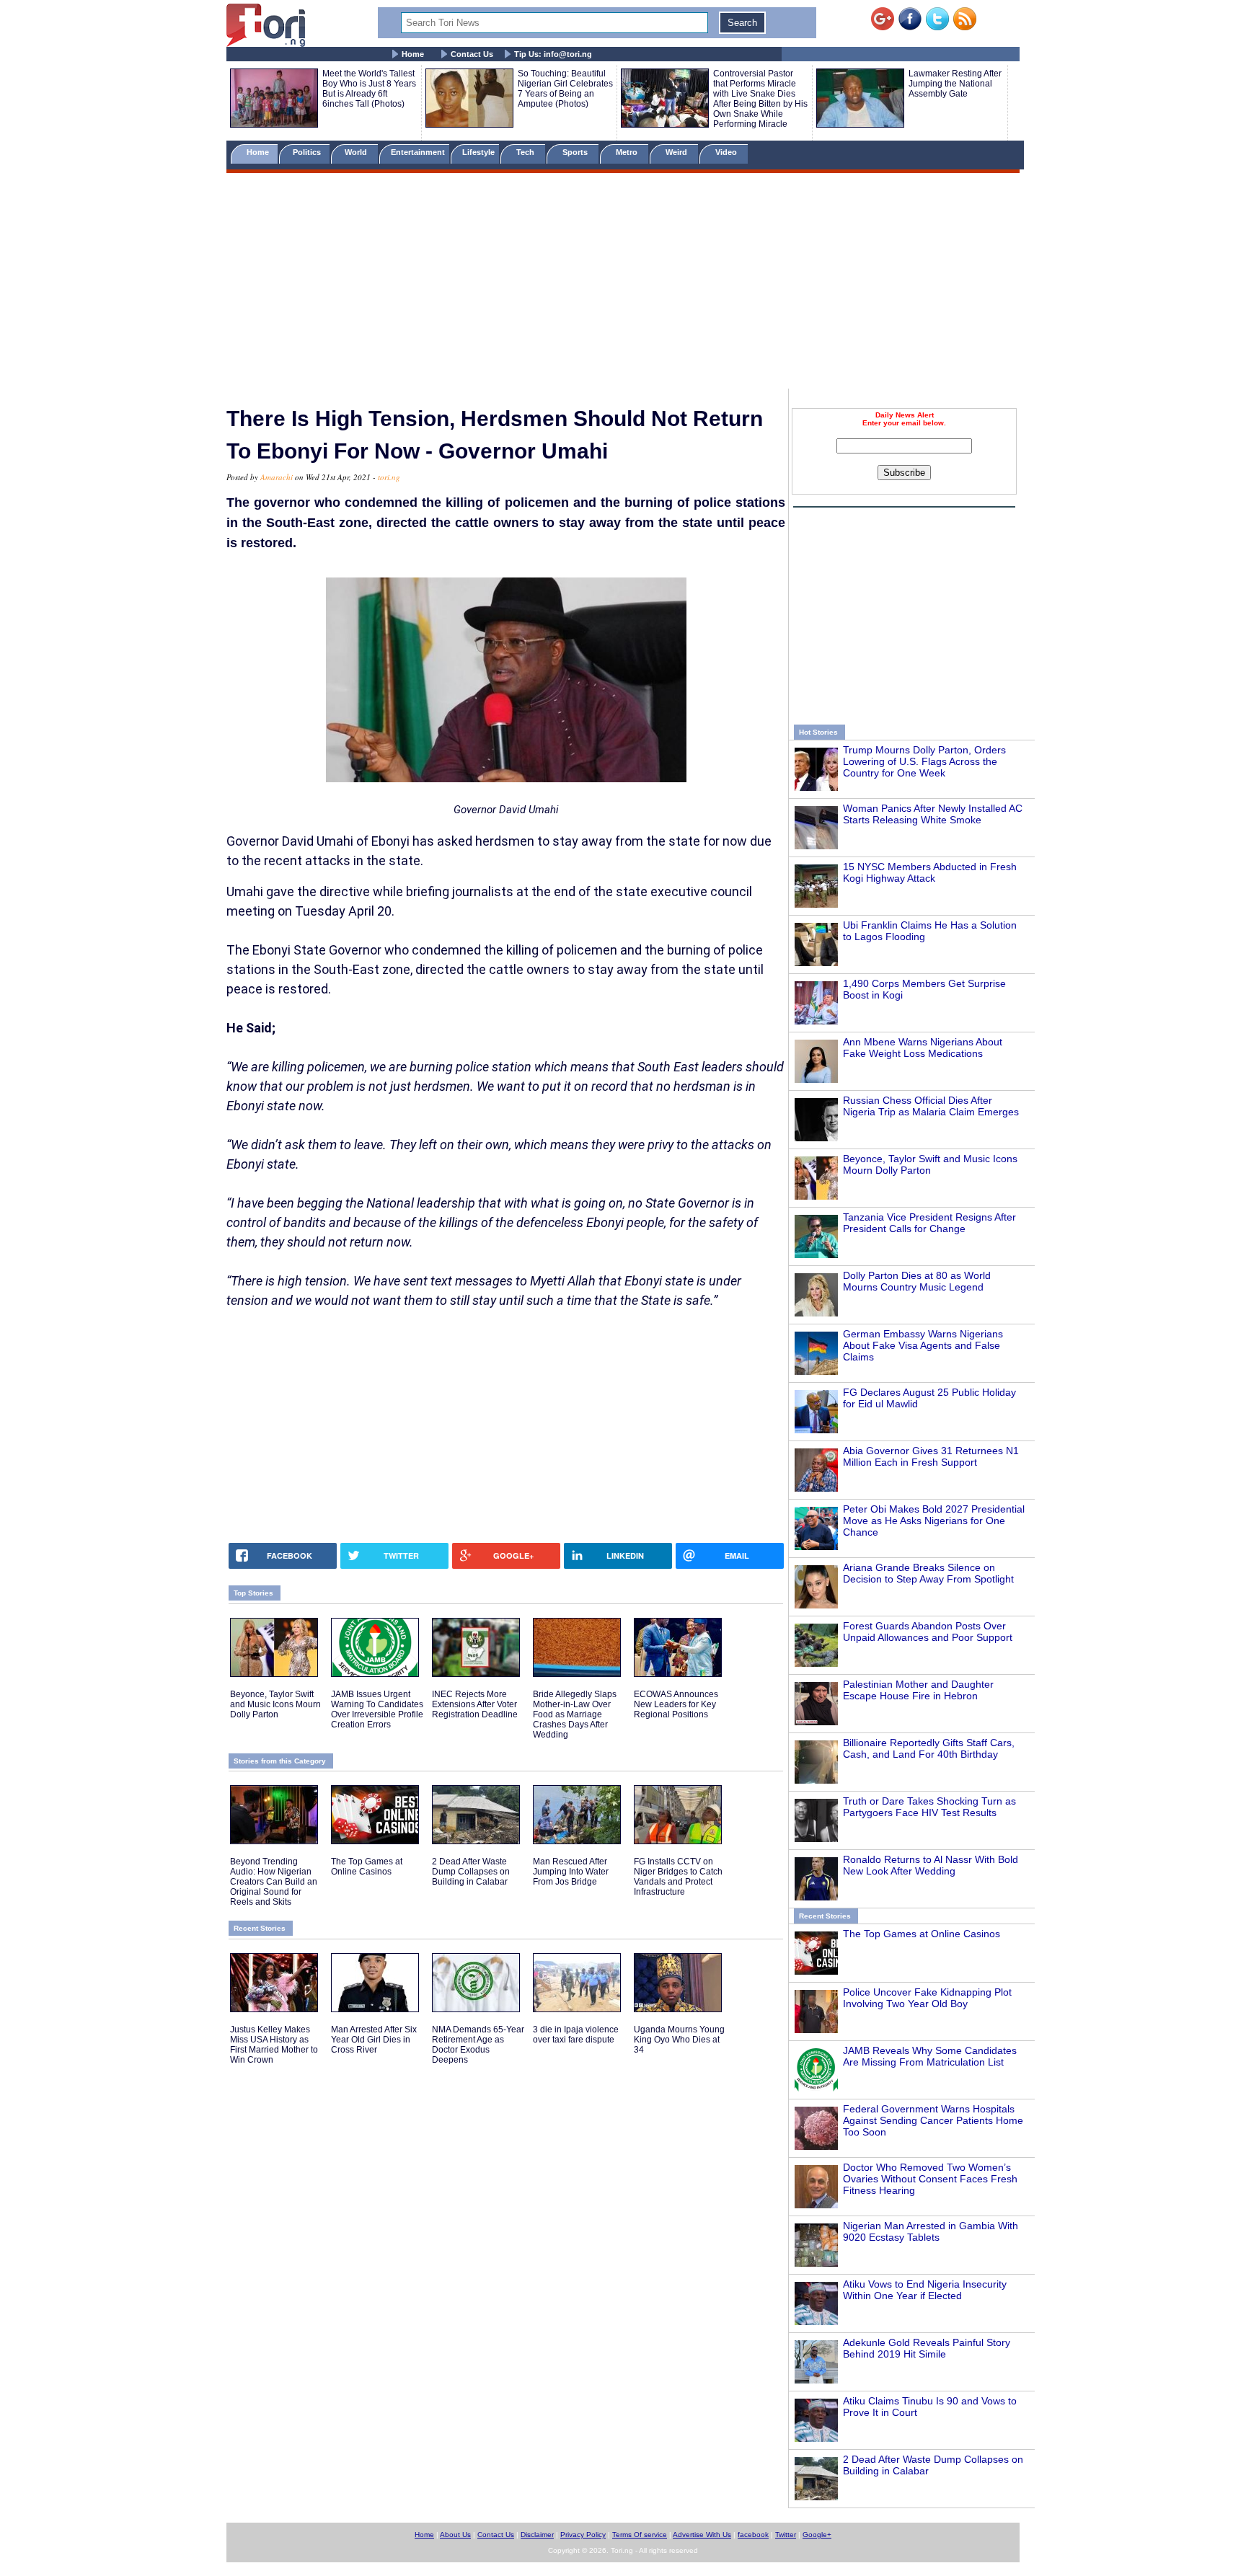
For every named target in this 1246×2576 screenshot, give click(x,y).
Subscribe (904, 473)
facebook (753, 2535)
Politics (308, 152)
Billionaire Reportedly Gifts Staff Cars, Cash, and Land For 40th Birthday (929, 1748)
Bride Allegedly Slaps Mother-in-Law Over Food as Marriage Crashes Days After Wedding (575, 1714)
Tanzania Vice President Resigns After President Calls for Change (929, 1223)
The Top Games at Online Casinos (922, 1934)
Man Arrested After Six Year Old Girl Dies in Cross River (374, 2040)
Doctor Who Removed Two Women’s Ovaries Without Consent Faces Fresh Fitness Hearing (930, 2179)
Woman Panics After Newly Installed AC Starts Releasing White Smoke (933, 814)
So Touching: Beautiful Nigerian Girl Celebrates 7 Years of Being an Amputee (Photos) (565, 89)
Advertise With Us (702, 2535)
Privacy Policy (583, 2535)
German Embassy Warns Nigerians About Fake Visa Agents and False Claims (923, 1345)
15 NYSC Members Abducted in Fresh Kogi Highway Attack (930, 872)
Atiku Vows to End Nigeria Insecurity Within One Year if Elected (925, 2290)
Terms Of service (640, 2535)
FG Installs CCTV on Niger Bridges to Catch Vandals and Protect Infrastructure (678, 1877)
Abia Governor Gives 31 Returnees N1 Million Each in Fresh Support (931, 1456)
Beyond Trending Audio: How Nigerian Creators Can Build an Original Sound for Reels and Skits (274, 1882)
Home (413, 54)
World (358, 152)
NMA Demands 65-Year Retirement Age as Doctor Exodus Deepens (478, 2045)
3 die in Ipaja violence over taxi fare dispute (576, 2035)
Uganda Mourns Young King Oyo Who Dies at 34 (679, 2040)
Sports (576, 152)
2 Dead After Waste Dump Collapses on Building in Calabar (471, 1872)
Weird (677, 152)
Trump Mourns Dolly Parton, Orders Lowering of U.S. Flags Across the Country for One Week (924, 761)
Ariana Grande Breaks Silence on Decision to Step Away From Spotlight (928, 1573)
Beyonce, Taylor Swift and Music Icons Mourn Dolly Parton (930, 1164)
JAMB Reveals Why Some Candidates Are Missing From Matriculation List (930, 2056)
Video (727, 152)
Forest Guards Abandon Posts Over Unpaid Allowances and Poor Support (928, 1632)
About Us (455, 2535)
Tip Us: (553, 54)
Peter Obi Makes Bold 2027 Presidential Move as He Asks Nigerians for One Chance (934, 1521)
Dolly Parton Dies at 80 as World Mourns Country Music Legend (917, 1281)
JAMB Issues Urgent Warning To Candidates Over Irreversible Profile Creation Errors (377, 1709)
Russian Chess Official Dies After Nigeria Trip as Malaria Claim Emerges (931, 1106)
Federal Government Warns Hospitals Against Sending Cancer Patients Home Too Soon (933, 2120)
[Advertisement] (623, 283)
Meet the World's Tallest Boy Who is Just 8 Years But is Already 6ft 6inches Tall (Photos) (369, 89)
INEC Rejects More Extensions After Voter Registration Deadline (475, 1704)
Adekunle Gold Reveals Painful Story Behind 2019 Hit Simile (927, 2348)
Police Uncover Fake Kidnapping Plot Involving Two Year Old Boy (927, 1998)
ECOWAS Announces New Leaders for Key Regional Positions (676, 1704)
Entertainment (418, 152)
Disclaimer (537, 2535)
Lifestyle (478, 152)
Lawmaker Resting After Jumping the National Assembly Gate (955, 84)
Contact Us (472, 54)
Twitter (786, 2535)
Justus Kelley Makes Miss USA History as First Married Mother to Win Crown (274, 2045)
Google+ (817, 2535)
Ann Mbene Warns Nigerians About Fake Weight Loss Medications (923, 1048)
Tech (526, 152)
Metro (628, 152)
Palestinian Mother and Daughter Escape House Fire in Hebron (918, 1690)
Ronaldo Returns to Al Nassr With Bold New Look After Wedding (931, 1865)
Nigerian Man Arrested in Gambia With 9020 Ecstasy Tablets (931, 2231)
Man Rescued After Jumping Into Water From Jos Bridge (571, 1872)
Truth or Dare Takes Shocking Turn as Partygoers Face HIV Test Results (929, 1807)
